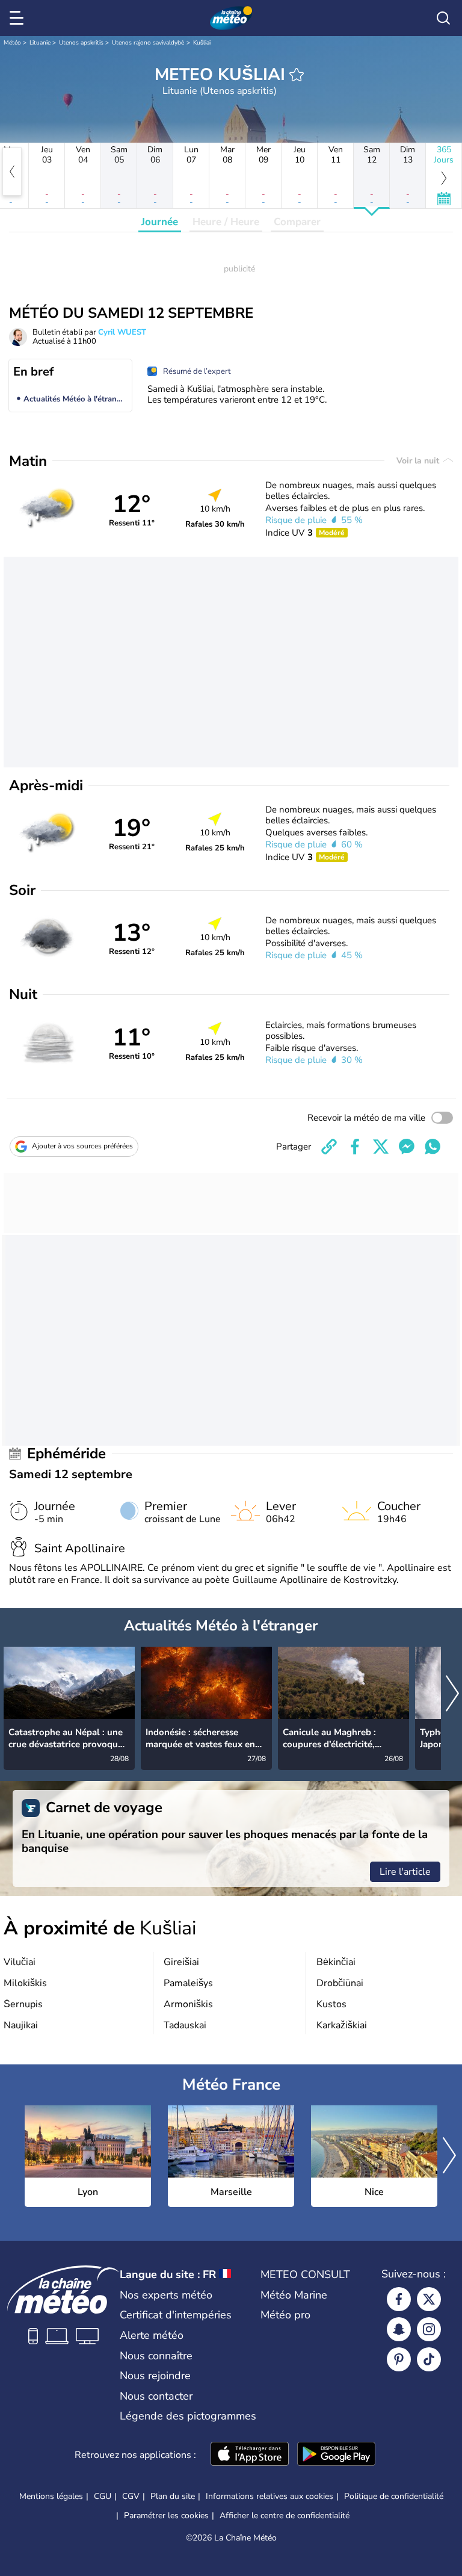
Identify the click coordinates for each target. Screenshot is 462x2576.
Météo (12, 43)
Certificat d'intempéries (176, 2315)
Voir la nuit (419, 461)
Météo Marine (294, 2295)
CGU (103, 2496)
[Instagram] (429, 2329)
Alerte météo (152, 2335)
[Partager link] (329, 1147)
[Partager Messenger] (407, 1147)
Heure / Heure (226, 222)
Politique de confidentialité (394, 2496)
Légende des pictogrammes (188, 2416)
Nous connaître (156, 2356)
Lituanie (40, 43)
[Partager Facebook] (355, 1147)
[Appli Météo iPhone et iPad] (250, 2455)
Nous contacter (156, 2396)
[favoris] (297, 75)
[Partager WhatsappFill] (433, 1147)
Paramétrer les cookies (166, 2516)
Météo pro (285, 2315)
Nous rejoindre (155, 2376)
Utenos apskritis (81, 43)
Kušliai (202, 43)
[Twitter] (429, 2299)
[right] (452, 1695)
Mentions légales (51, 2496)
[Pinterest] (399, 2359)
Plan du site (173, 2496)
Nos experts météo (166, 2295)
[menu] (19, 18)
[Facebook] (399, 2299)
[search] (443, 18)
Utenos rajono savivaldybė (148, 43)
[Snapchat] (399, 2329)
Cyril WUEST (122, 332)
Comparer (297, 222)
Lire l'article (405, 1872)
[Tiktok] (429, 2359)
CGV (131, 2496)
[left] (12, 172)
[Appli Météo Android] (336, 2455)
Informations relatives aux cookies (269, 2496)
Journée (160, 222)
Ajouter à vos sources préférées (82, 1146)
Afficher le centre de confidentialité (285, 2516)
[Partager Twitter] (381, 1147)
